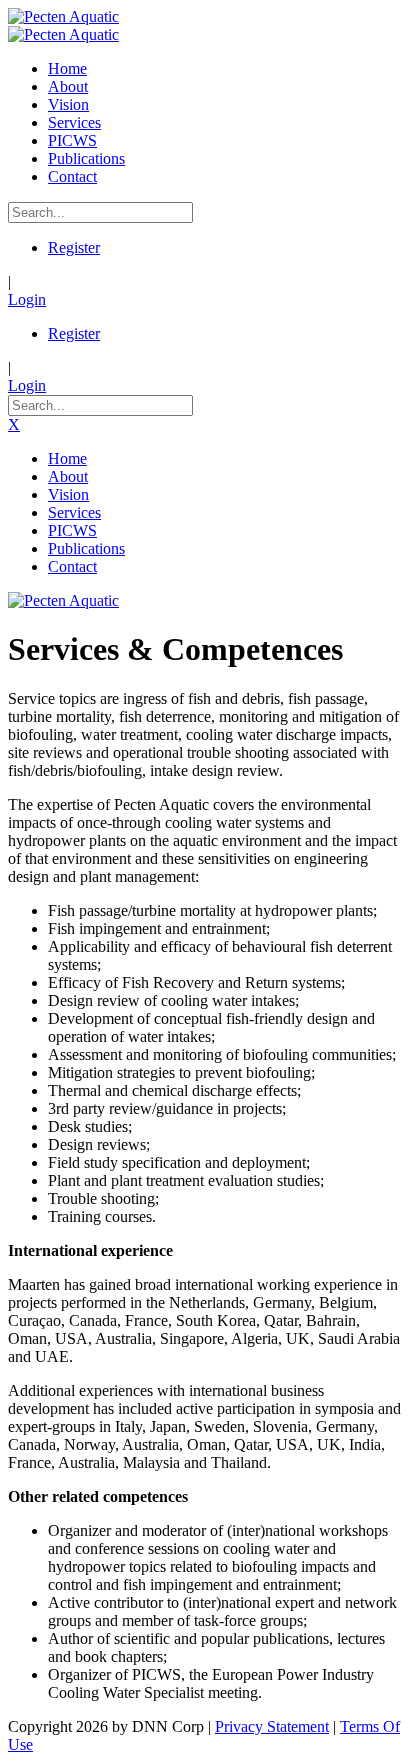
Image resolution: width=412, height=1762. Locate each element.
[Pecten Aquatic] (63, 16)
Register (74, 247)
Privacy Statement (272, 1726)
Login (27, 299)
